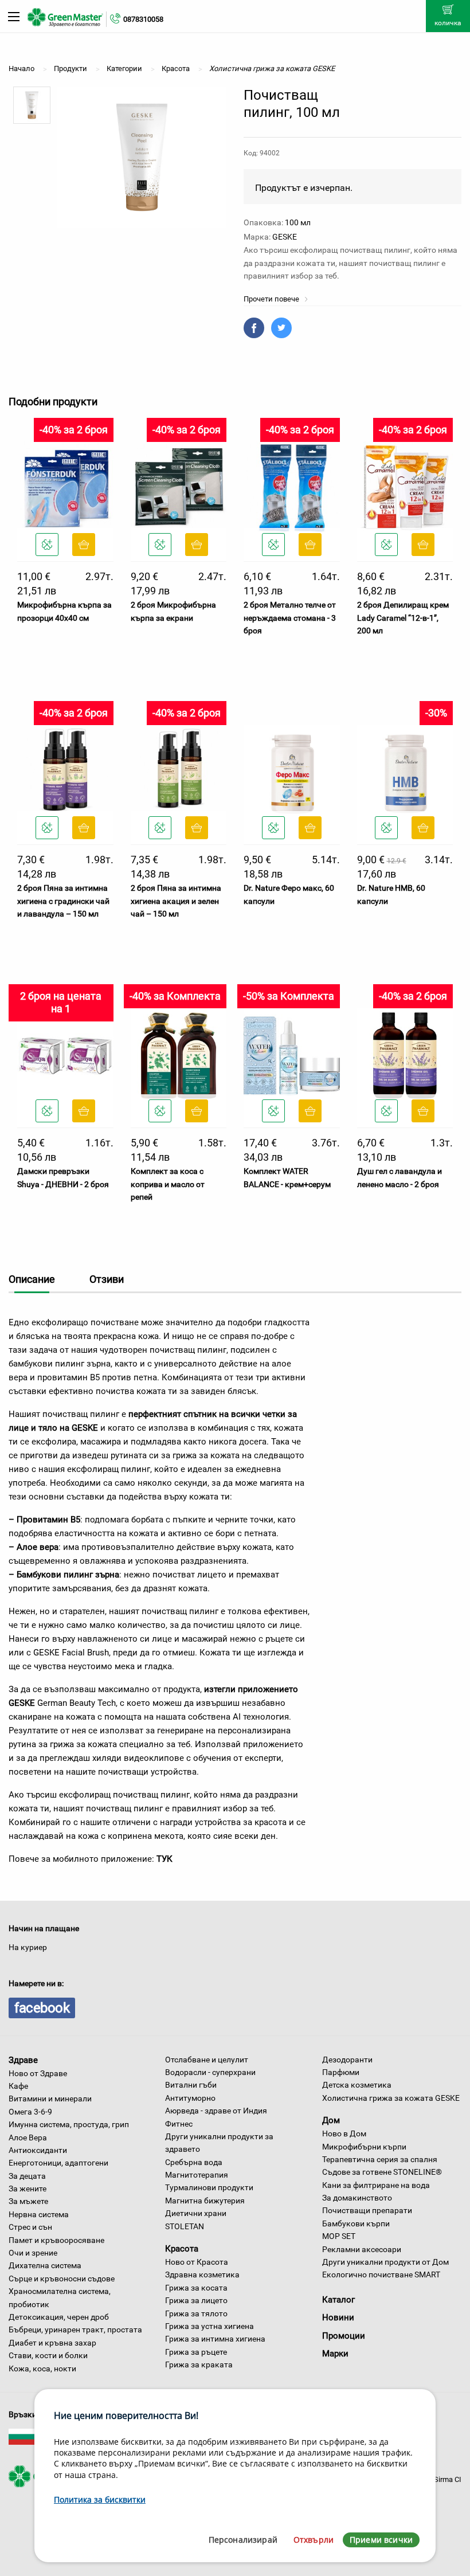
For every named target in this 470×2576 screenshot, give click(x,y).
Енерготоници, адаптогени (58, 2163)
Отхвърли (314, 2540)
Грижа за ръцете (196, 2352)
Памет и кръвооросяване (56, 2240)
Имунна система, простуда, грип (69, 2124)
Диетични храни (196, 2213)
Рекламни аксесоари (362, 2249)
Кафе (18, 2086)
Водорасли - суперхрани (210, 2072)
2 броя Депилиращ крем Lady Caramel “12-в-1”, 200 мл (403, 618)
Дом (331, 2120)
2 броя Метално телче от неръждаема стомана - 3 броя (290, 618)
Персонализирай (243, 2540)
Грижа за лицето (196, 2300)
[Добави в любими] (47, 545)
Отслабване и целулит (207, 2060)
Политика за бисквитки (100, 2499)
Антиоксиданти (38, 2150)
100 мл (298, 222)
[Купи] (84, 545)
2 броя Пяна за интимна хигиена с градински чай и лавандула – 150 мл (63, 901)
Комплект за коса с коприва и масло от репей (168, 1184)
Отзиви (107, 1279)
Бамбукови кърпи (356, 2223)
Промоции (344, 2336)
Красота (182, 2249)
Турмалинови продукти (209, 2187)
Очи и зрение (33, 2253)
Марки (335, 2354)
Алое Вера (28, 2137)
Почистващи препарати (367, 2210)
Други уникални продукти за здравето (219, 2143)
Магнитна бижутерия (205, 2201)
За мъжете (28, 2201)
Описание (32, 1279)
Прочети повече (272, 299)
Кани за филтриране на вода (376, 2185)
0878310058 (143, 19)
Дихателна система (45, 2265)
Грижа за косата (196, 2288)
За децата (27, 2176)
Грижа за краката (199, 2364)
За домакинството (357, 2198)
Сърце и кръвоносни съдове (62, 2279)
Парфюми (341, 2072)
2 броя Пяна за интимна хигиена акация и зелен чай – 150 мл (176, 901)
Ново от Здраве (38, 2073)
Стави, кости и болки (48, 2355)
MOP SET (339, 2236)
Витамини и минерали (50, 2099)
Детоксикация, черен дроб (59, 2317)
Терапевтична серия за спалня (380, 2159)
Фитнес (179, 2124)
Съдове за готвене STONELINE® (382, 2172)
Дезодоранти (347, 2060)
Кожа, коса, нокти (42, 2368)
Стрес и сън (30, 2227)
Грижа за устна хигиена (209, 2326)
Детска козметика (357, 2085)
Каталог (338, 2300)
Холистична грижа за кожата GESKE (391, 2098)
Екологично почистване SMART (381, 2274)
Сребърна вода (194, 2162)
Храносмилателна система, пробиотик (60, 2297)
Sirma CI (448, 2479)
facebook (42, 2008)
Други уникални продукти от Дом (385, 2262)
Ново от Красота (197, 2262)
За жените (28, 2189)
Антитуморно (190, 2098)
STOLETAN (185, 2226)
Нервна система (39, 2214)
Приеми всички (381, 2540)
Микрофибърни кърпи (364, 2147)
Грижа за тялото (196, 2313)
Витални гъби (191, 2085)
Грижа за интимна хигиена (215, 2339)
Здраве (23, 2060)
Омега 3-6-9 (30, 2112)
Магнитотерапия (197, 2175)
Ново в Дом (344, 2133)
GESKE (285, 237)
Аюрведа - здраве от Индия (216, 2111)
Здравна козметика (202, 2274)
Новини (338, 2317)
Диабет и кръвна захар (52, 2343)
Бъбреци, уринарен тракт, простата (75, 2330)
